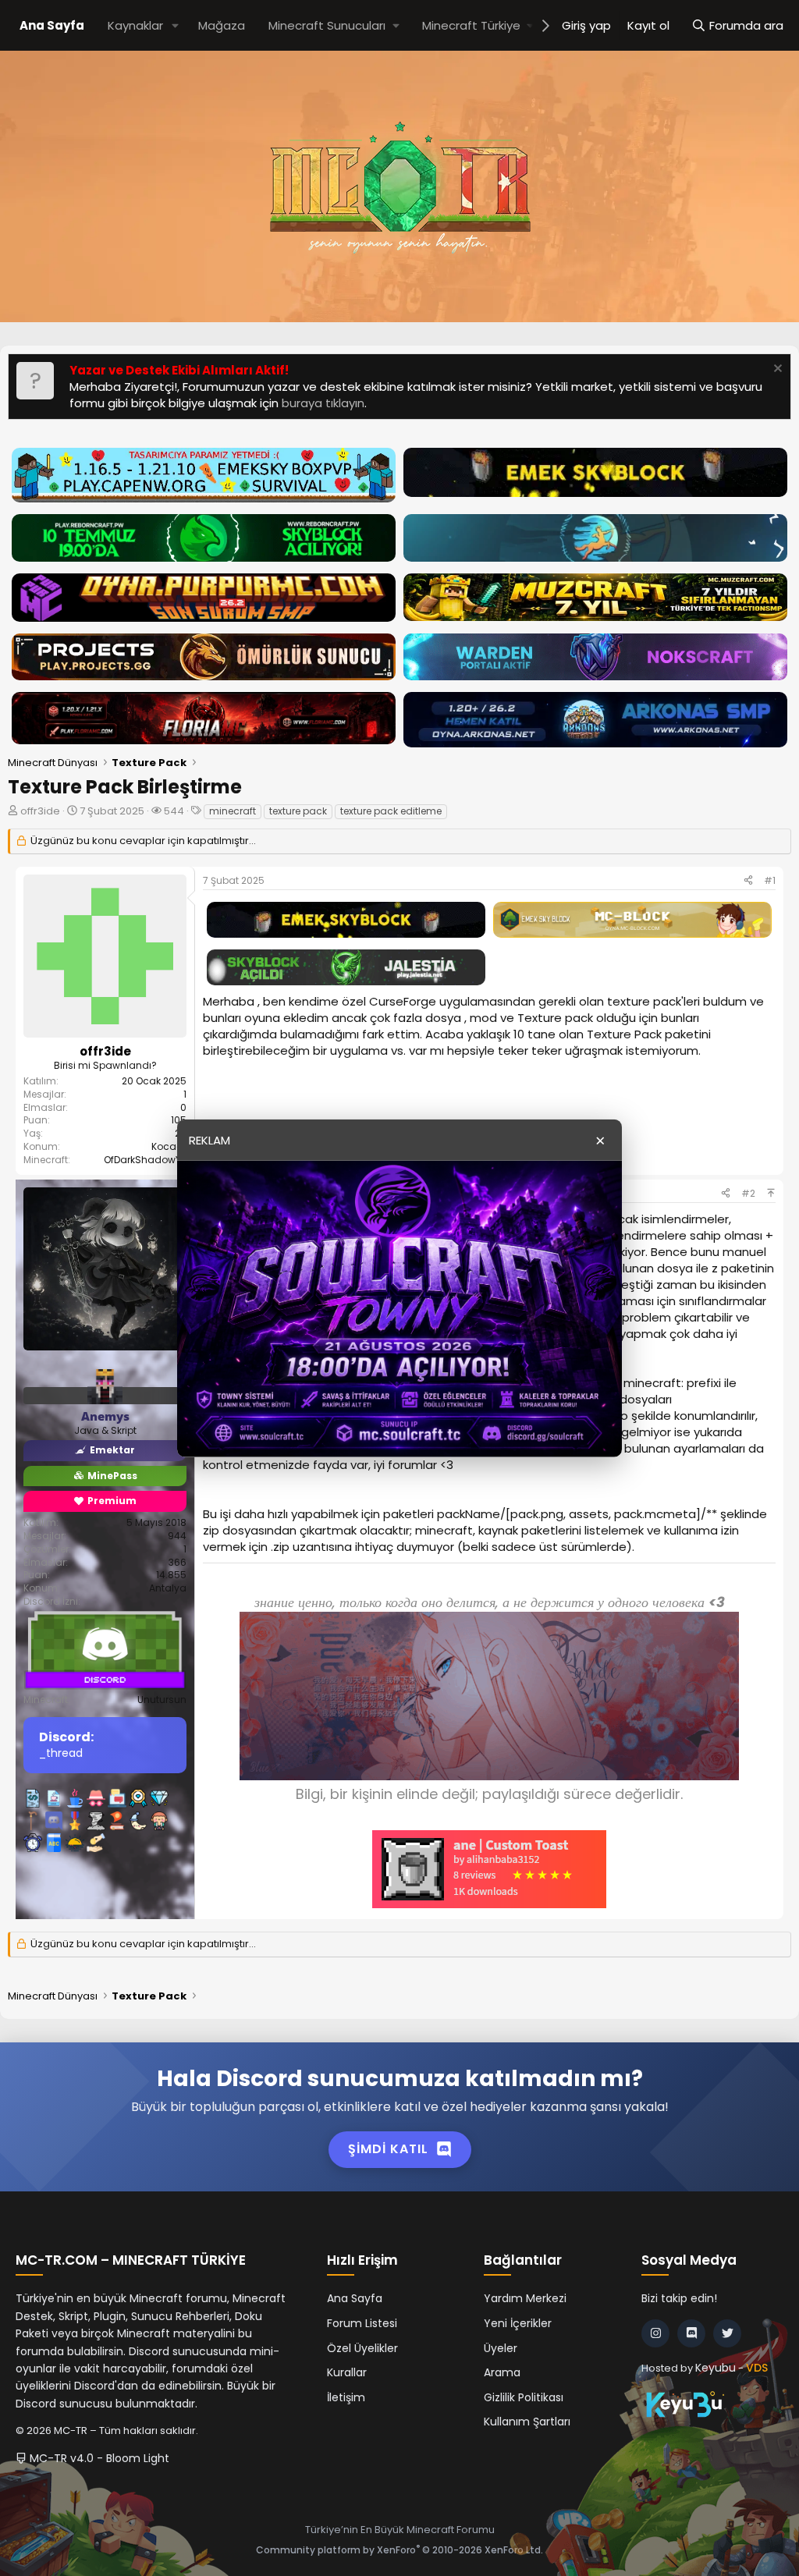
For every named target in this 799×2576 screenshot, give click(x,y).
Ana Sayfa (52, 25)
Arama (502, 2372)
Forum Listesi (362, 2323)
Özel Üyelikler (362, 2348)
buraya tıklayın (323, 403)
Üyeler (501, 2348)
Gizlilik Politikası (524, 2397)
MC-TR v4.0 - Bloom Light (98, 2458)
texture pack (298, 811)
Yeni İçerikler (518, 2323)
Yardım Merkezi (525, 2298)
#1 (770, 880)
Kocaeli (169, 1146)
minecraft (233, 811)
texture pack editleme (391, 811)
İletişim (346, 2397)
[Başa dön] (771, 1193)
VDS (757, 2368)
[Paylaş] (748, 881)
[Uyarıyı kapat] (776, 370)
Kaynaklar (135, 25)
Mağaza (222, 25)
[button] (176, 25)
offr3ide (40, 811)
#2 (748, 1193)
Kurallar (347, 2372)
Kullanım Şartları (527, 2422)
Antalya (168, 1588)
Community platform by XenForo (399, 2550)
